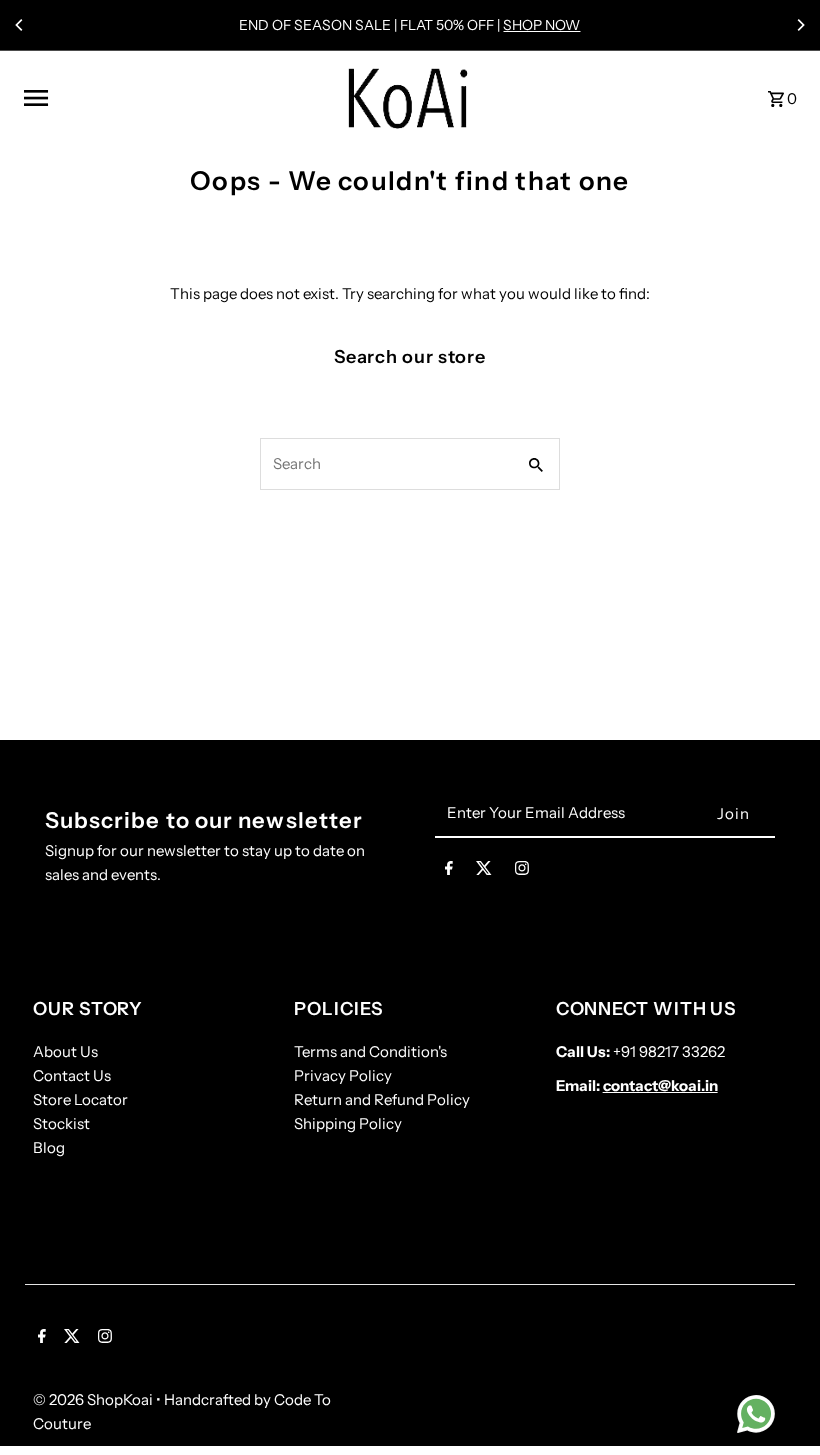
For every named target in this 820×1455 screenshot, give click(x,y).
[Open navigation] (172, 98)
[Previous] (20, 25)
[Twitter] (484, 872)
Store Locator (80, 1099)
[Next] (800, 25)
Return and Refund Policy (382, 1099)
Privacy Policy (343, 1075)
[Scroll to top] (777, 1402)
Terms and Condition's (370, 1051)
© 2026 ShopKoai (94, 1399)
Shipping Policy (348, 1123)
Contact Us (72, 1075)
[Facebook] (449, 872)
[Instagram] (522, 872)
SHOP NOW (541, 25)
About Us (65, 1051)
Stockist (61, 1123)
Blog (49, 1147)
